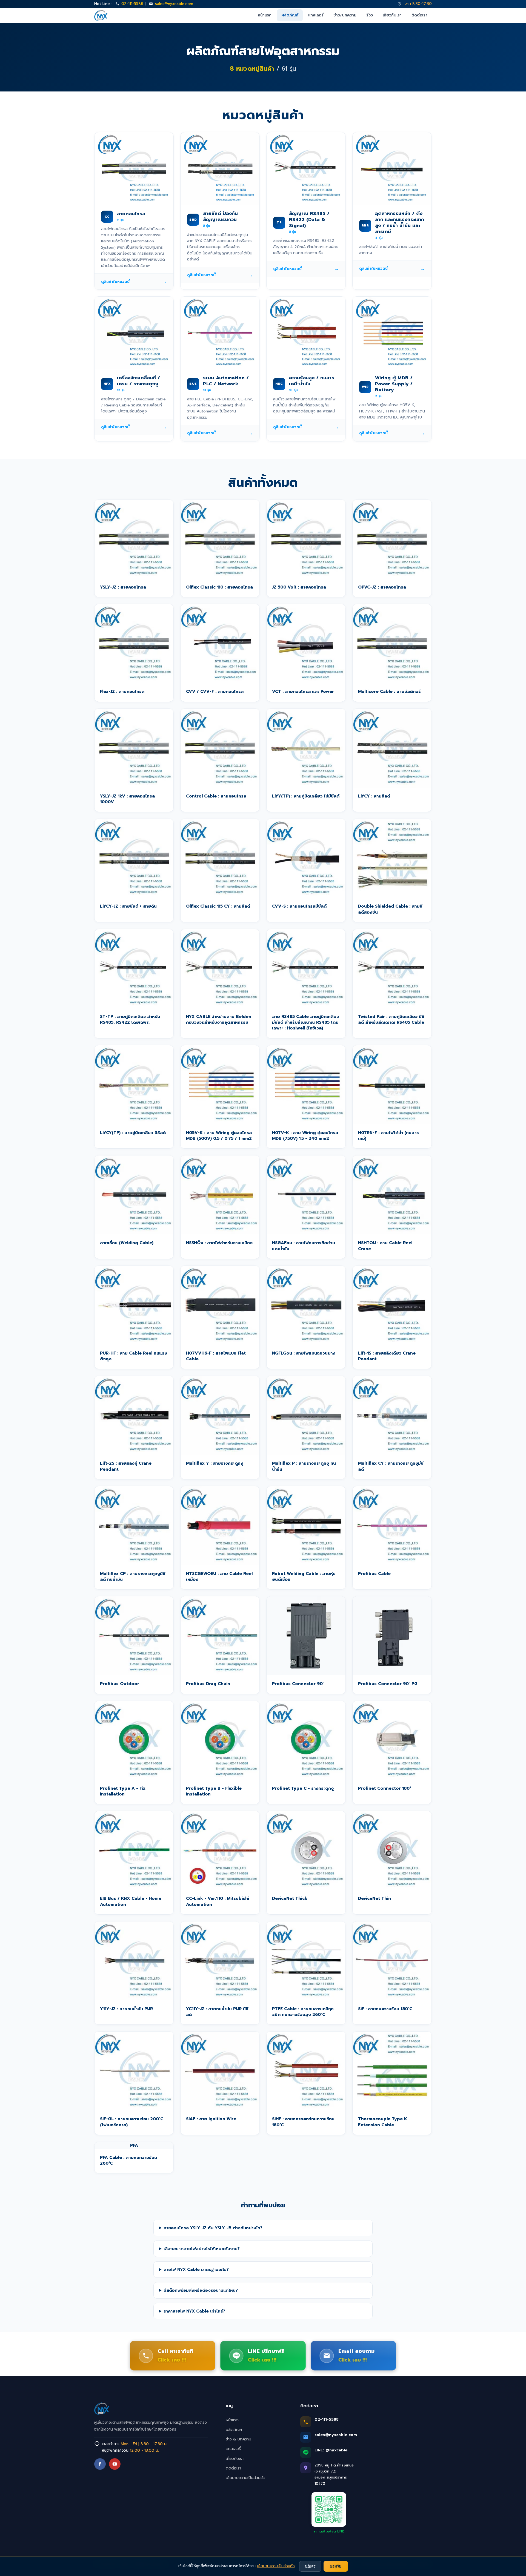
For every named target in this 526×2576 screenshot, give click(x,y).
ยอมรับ (336, 2566)
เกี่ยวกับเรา (392, 15)
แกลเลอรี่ (316, 15)
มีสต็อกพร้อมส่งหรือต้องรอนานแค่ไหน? (201, 2290)
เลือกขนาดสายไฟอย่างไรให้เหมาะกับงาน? (202, 2249)
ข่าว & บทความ (238, 2439)
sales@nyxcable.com (174, 4)
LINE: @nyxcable (331, 2450)
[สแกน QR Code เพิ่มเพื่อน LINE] (329, 2509)
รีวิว (370, 15)
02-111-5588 (132, 4)
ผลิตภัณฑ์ (290, 15)
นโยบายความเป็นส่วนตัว (246, 2478)
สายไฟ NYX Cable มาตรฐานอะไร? (196, 2269)
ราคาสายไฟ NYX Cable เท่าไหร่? (194, 2311)
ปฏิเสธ (310, 2566)
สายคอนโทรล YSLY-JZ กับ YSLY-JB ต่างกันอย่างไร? (213, 2228)
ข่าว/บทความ (345, 15)
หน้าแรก (265, 15)
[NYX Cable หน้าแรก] (101, 15)
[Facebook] (100, 2464)
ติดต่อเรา (419, 15)
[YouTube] (115, 2464)
